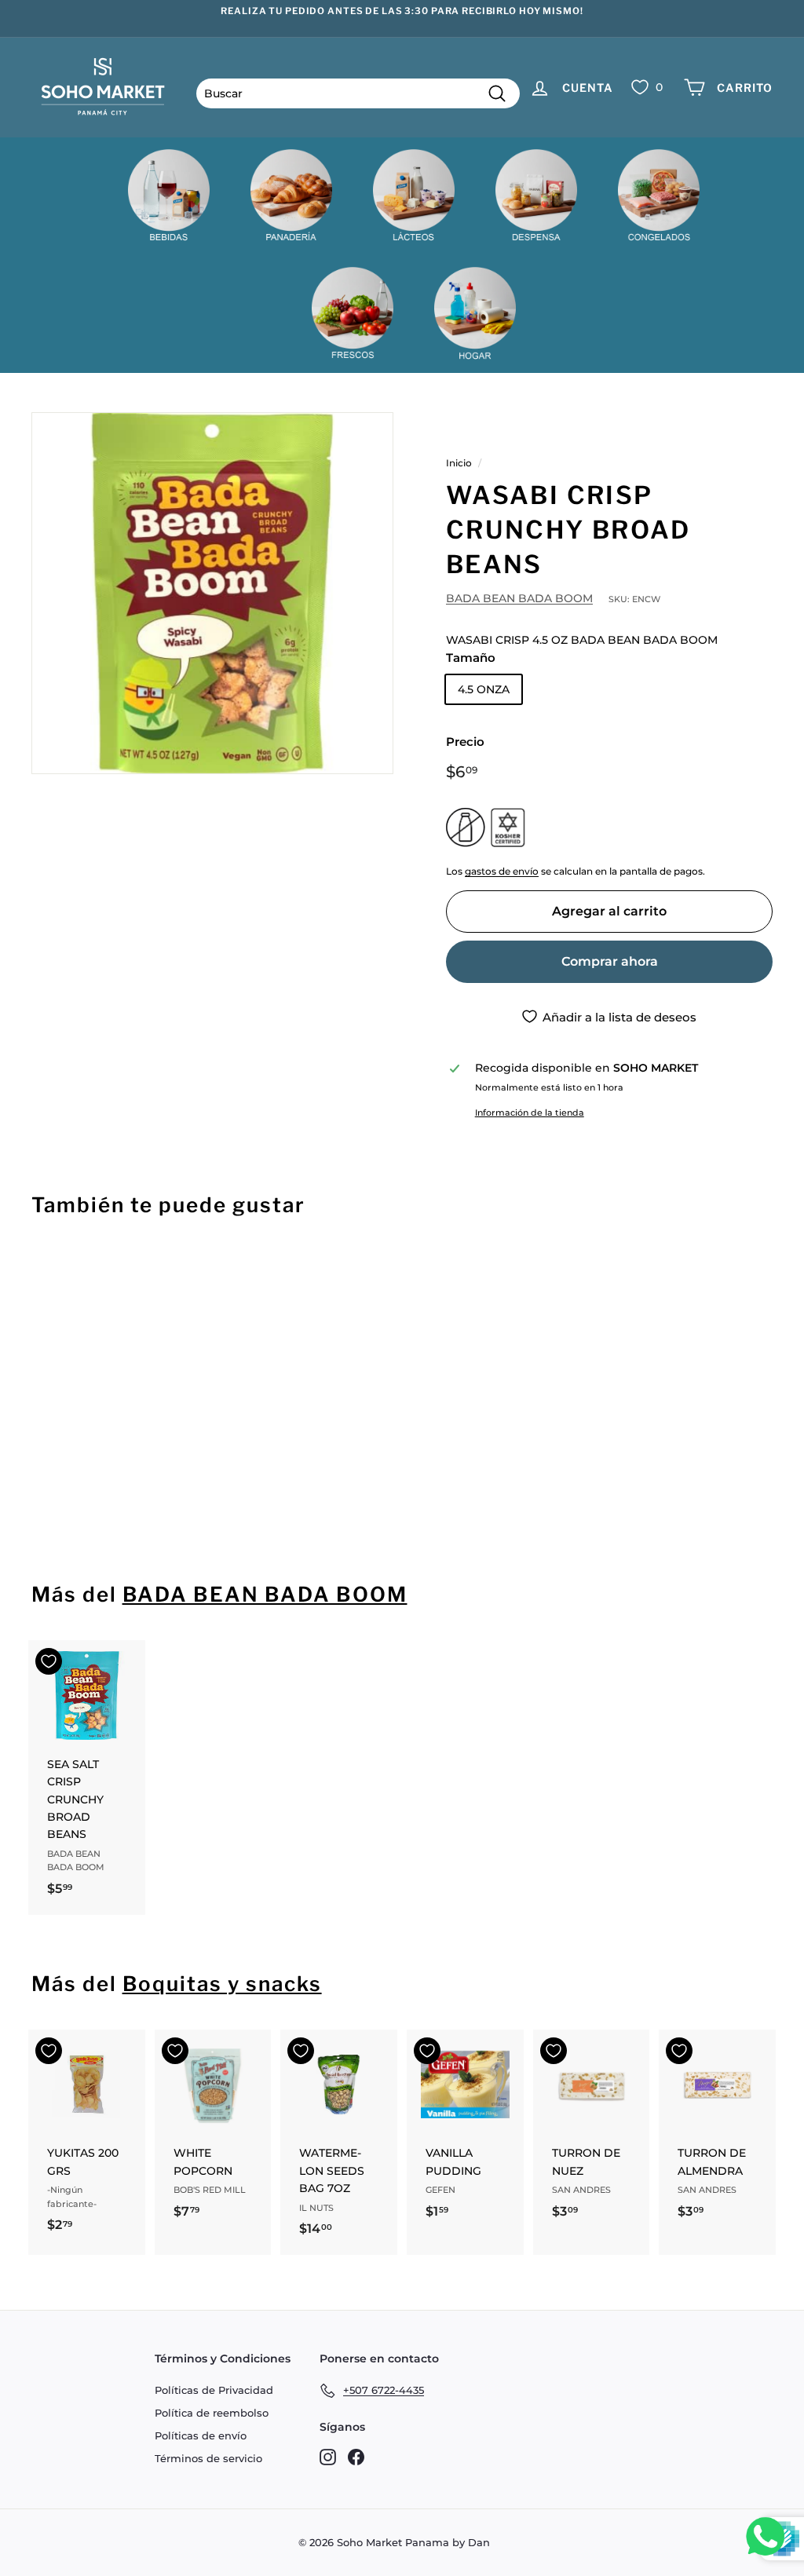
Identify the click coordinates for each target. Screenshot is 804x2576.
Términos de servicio (208, 2458)
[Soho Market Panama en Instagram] (328, 2457)
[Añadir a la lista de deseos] (49, 1273)
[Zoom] (212, 593)
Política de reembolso (212, 2413)
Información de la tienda (530, 1113)
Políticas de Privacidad (214, 2390)
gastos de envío (502, 871)
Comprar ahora (610, 961)
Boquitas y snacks (222, 1984)
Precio (465, 742)
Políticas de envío (201, 2435)
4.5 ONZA (484, 689)
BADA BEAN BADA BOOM (519, 598)
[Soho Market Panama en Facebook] (356, 2457)
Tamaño (471, 658)
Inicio (459, 463)
